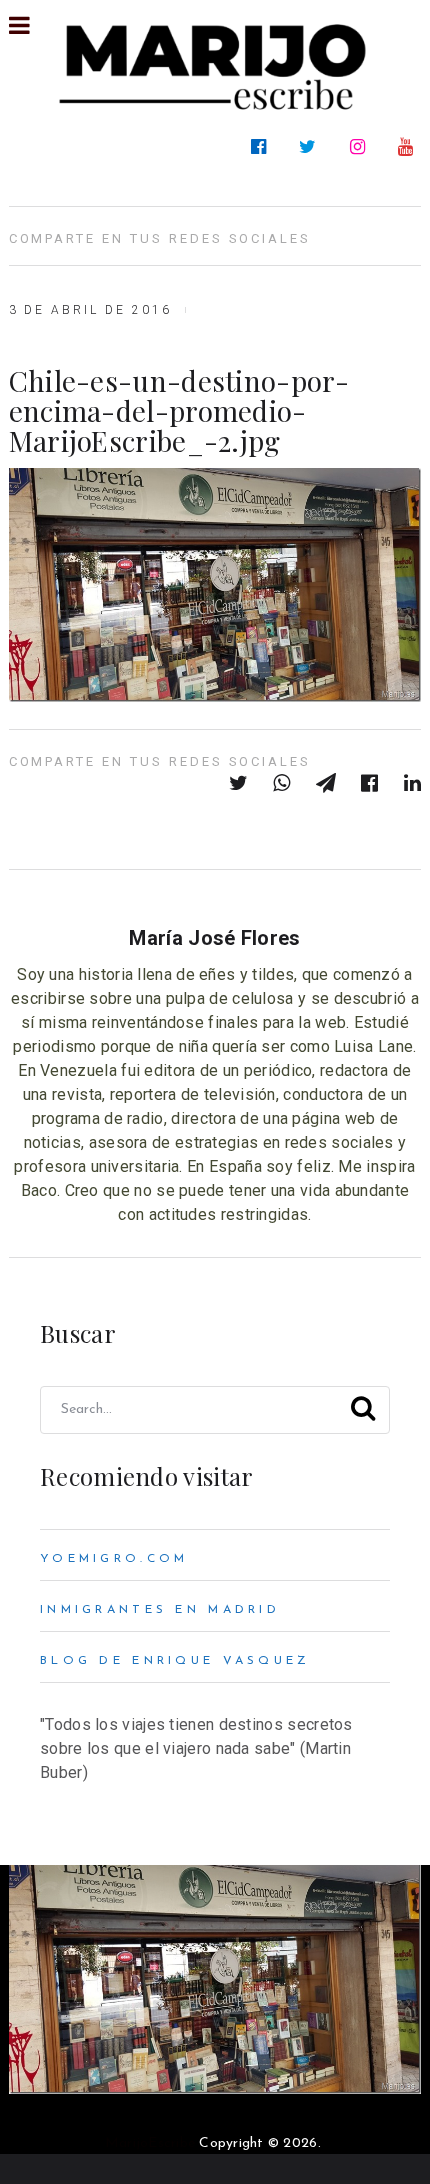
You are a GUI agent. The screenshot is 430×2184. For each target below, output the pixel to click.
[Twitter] (311, 147)
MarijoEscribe (150, 2143)
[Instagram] (361, 147)
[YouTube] (409, 147)
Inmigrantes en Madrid (160, 1610)
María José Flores (214, 938)
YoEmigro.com (114, 1559)
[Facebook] (262, 147)
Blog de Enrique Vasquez (175, 1661)
